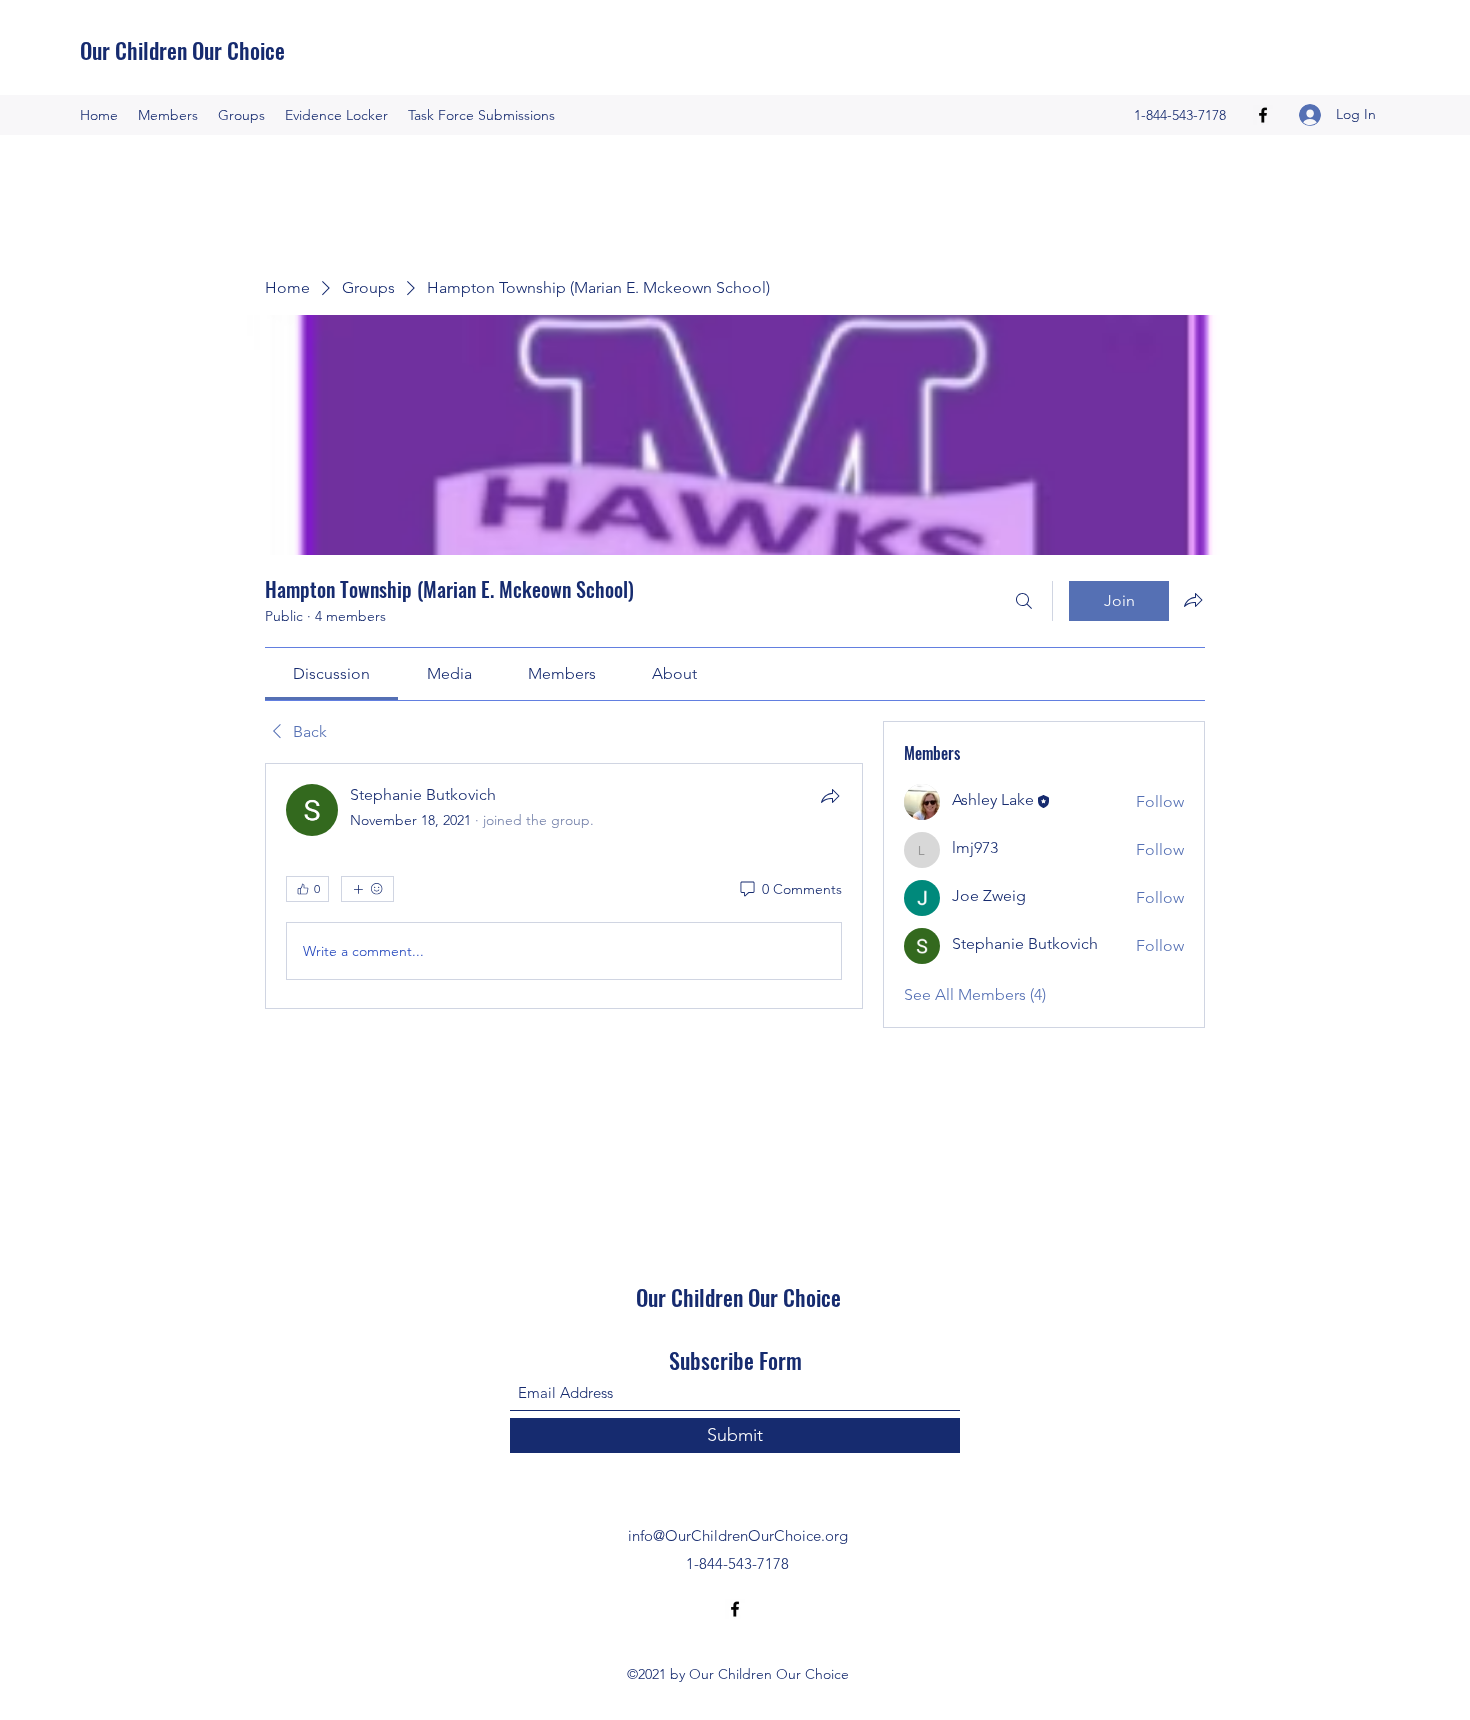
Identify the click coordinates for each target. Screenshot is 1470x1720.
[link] (331, 673)
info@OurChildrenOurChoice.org (738, 1535)
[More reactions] (367, 889)
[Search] (1024, 601)
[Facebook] (1263, 115)
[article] (564, 886)
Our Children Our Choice (182, 50)
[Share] (830, 796)
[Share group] (1193, 600)
